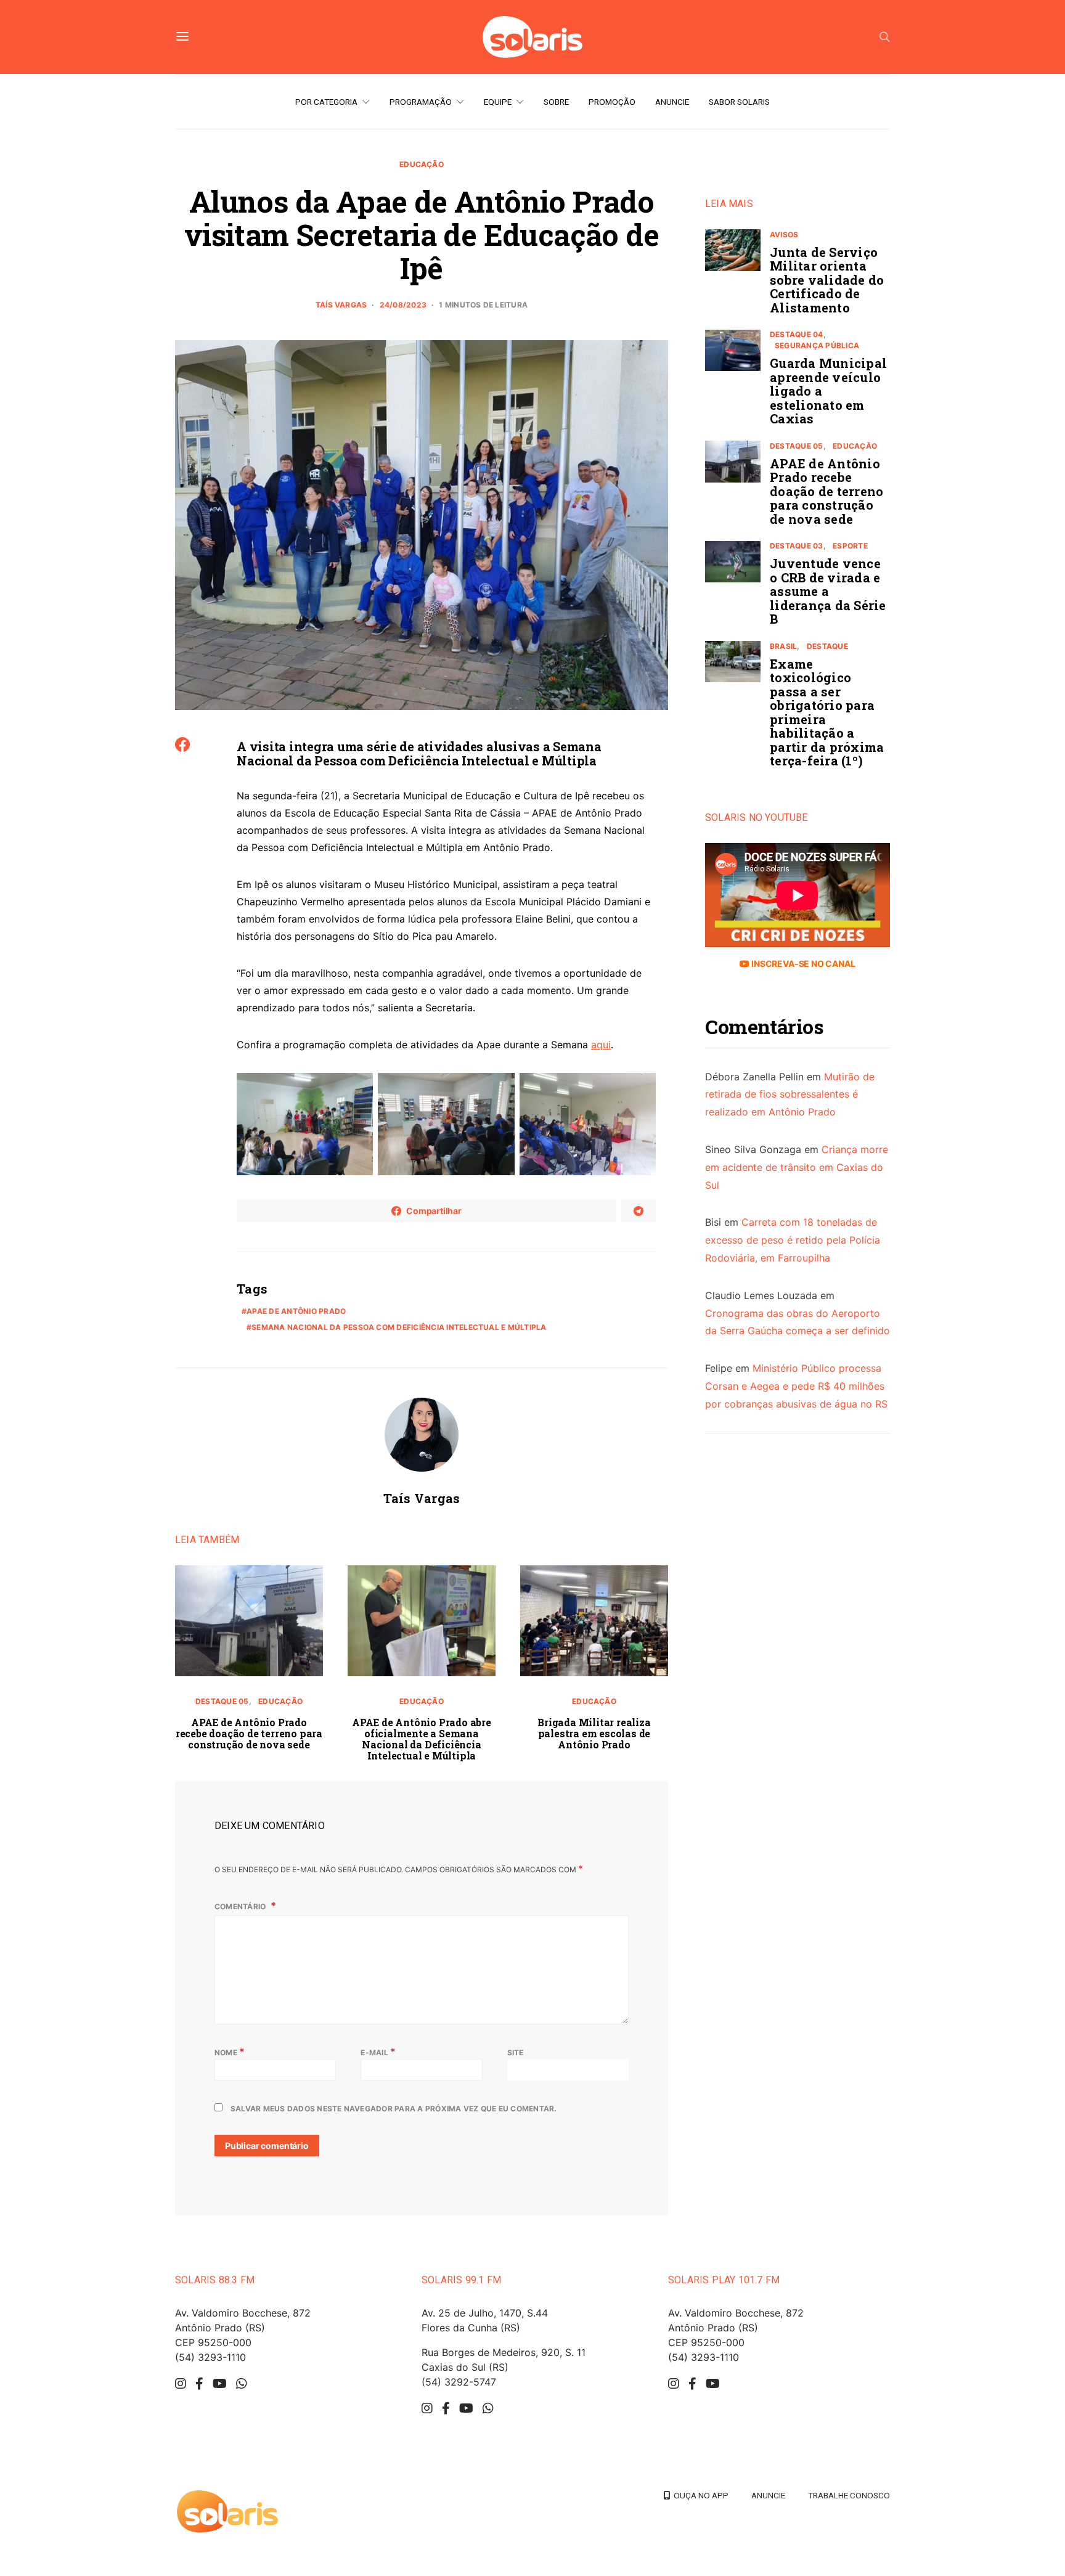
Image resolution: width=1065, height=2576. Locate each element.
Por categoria (326, 102)
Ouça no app (699, 2495)
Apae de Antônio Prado (296, 1311)
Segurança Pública (817, 346)
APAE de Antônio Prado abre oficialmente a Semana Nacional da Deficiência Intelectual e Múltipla (422, 1739)
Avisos (784, 234)
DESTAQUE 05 (222, 1701)
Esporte (850, 546)
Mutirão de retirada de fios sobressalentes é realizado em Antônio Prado (790, 1094)
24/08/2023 (403, 305)
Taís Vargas (341, 305)
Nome (230, 2052)
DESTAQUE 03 (797, 546)
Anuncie (672, 102)
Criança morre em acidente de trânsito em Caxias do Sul (797, 1167)
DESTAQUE (827, 646)
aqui (601, 1045)
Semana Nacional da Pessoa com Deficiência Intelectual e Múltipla (399, 1327)
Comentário (241, 1906)
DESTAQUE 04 (797, 335)
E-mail (378, 2052)
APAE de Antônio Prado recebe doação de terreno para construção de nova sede (249, 1733)
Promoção (612, 102)
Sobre (556, 102)
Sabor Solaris (739, 102)
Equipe (498, 102)
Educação (422, 164)
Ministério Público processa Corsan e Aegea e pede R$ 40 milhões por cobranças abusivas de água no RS (796, 1387)
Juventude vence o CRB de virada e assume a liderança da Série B (828, 592)
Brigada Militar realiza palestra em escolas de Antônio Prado (594, 1733)
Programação (421, 102)
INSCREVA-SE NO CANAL (802, 964)
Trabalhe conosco (849, 2495)
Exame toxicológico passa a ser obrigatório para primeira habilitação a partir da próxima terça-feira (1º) (827, 712)
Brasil (783, 646)
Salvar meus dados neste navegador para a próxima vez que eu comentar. (394, 2109)
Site (516, 2052)
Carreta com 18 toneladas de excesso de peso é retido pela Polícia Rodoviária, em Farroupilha (793, 1241)
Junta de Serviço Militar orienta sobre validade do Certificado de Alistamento (827, 280)
